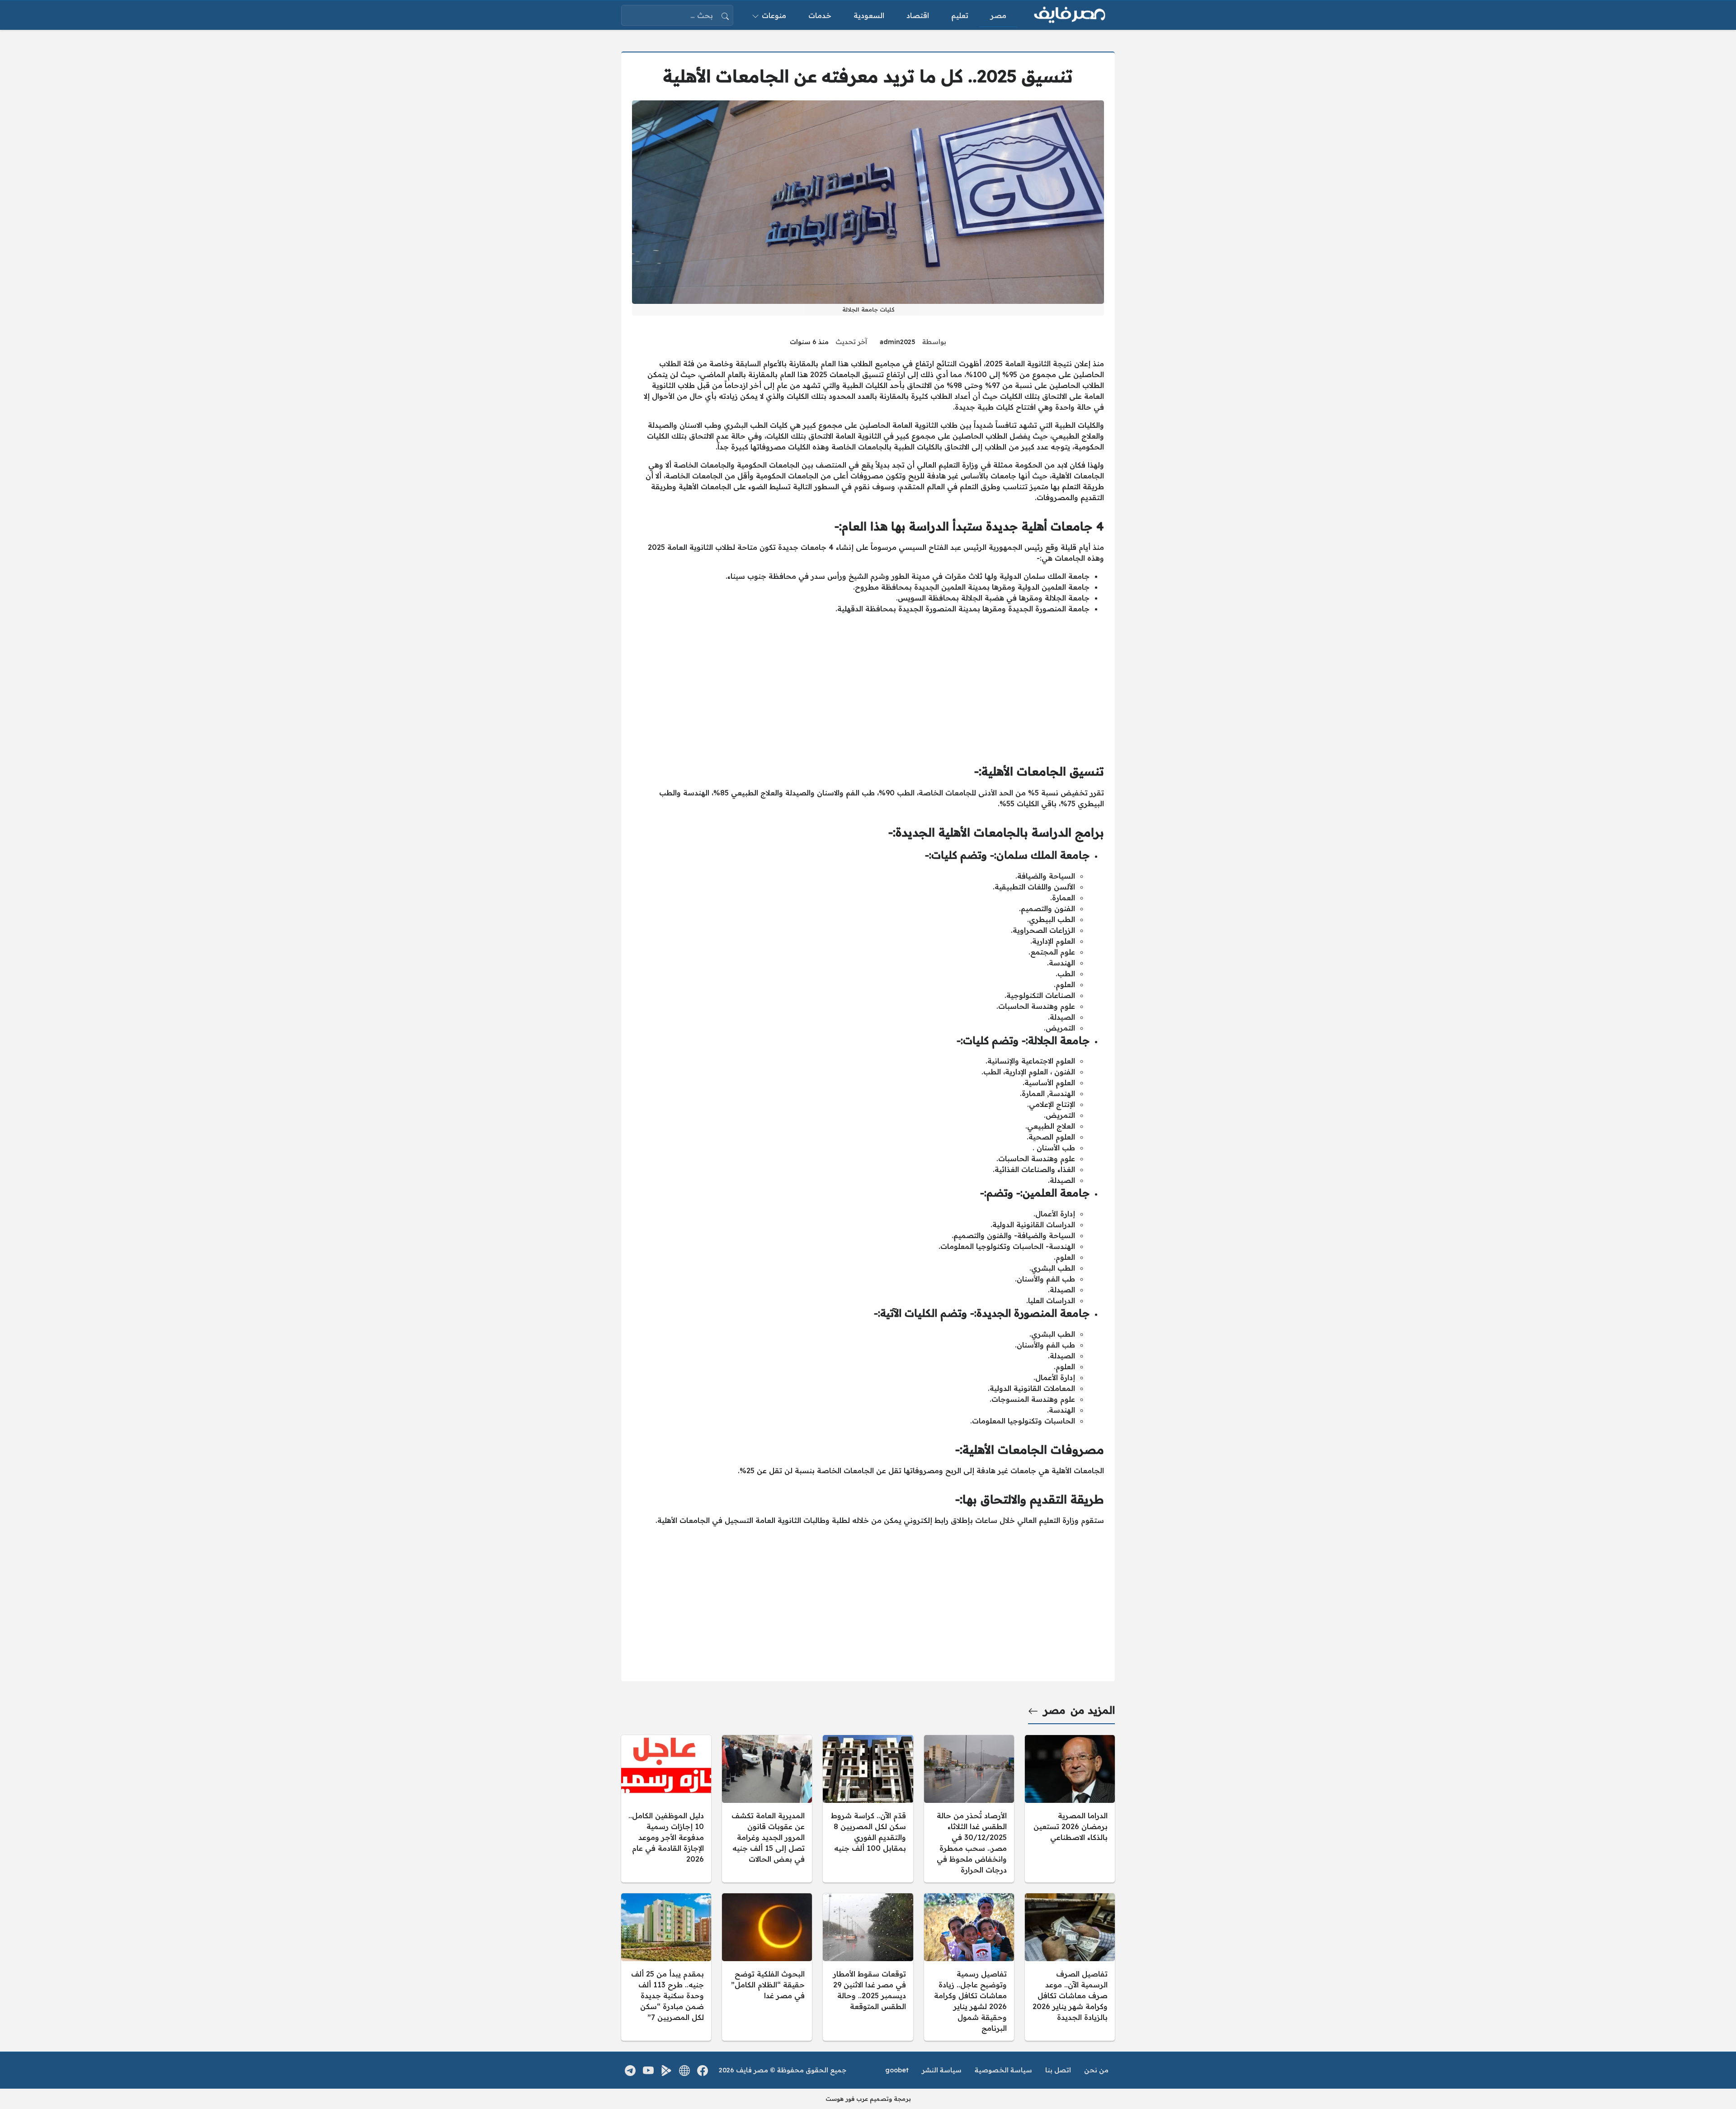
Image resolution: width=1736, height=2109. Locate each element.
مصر (1054, 1710)
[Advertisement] (868, 685)
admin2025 (898, 342)
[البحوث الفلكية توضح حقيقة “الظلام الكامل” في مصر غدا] (767, 1967)
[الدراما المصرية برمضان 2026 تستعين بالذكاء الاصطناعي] (1070, 1809)
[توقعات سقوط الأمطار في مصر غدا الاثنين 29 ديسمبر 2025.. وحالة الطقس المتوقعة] (868, 1967)
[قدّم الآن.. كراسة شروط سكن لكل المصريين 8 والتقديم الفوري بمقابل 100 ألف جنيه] (868, 1809)
